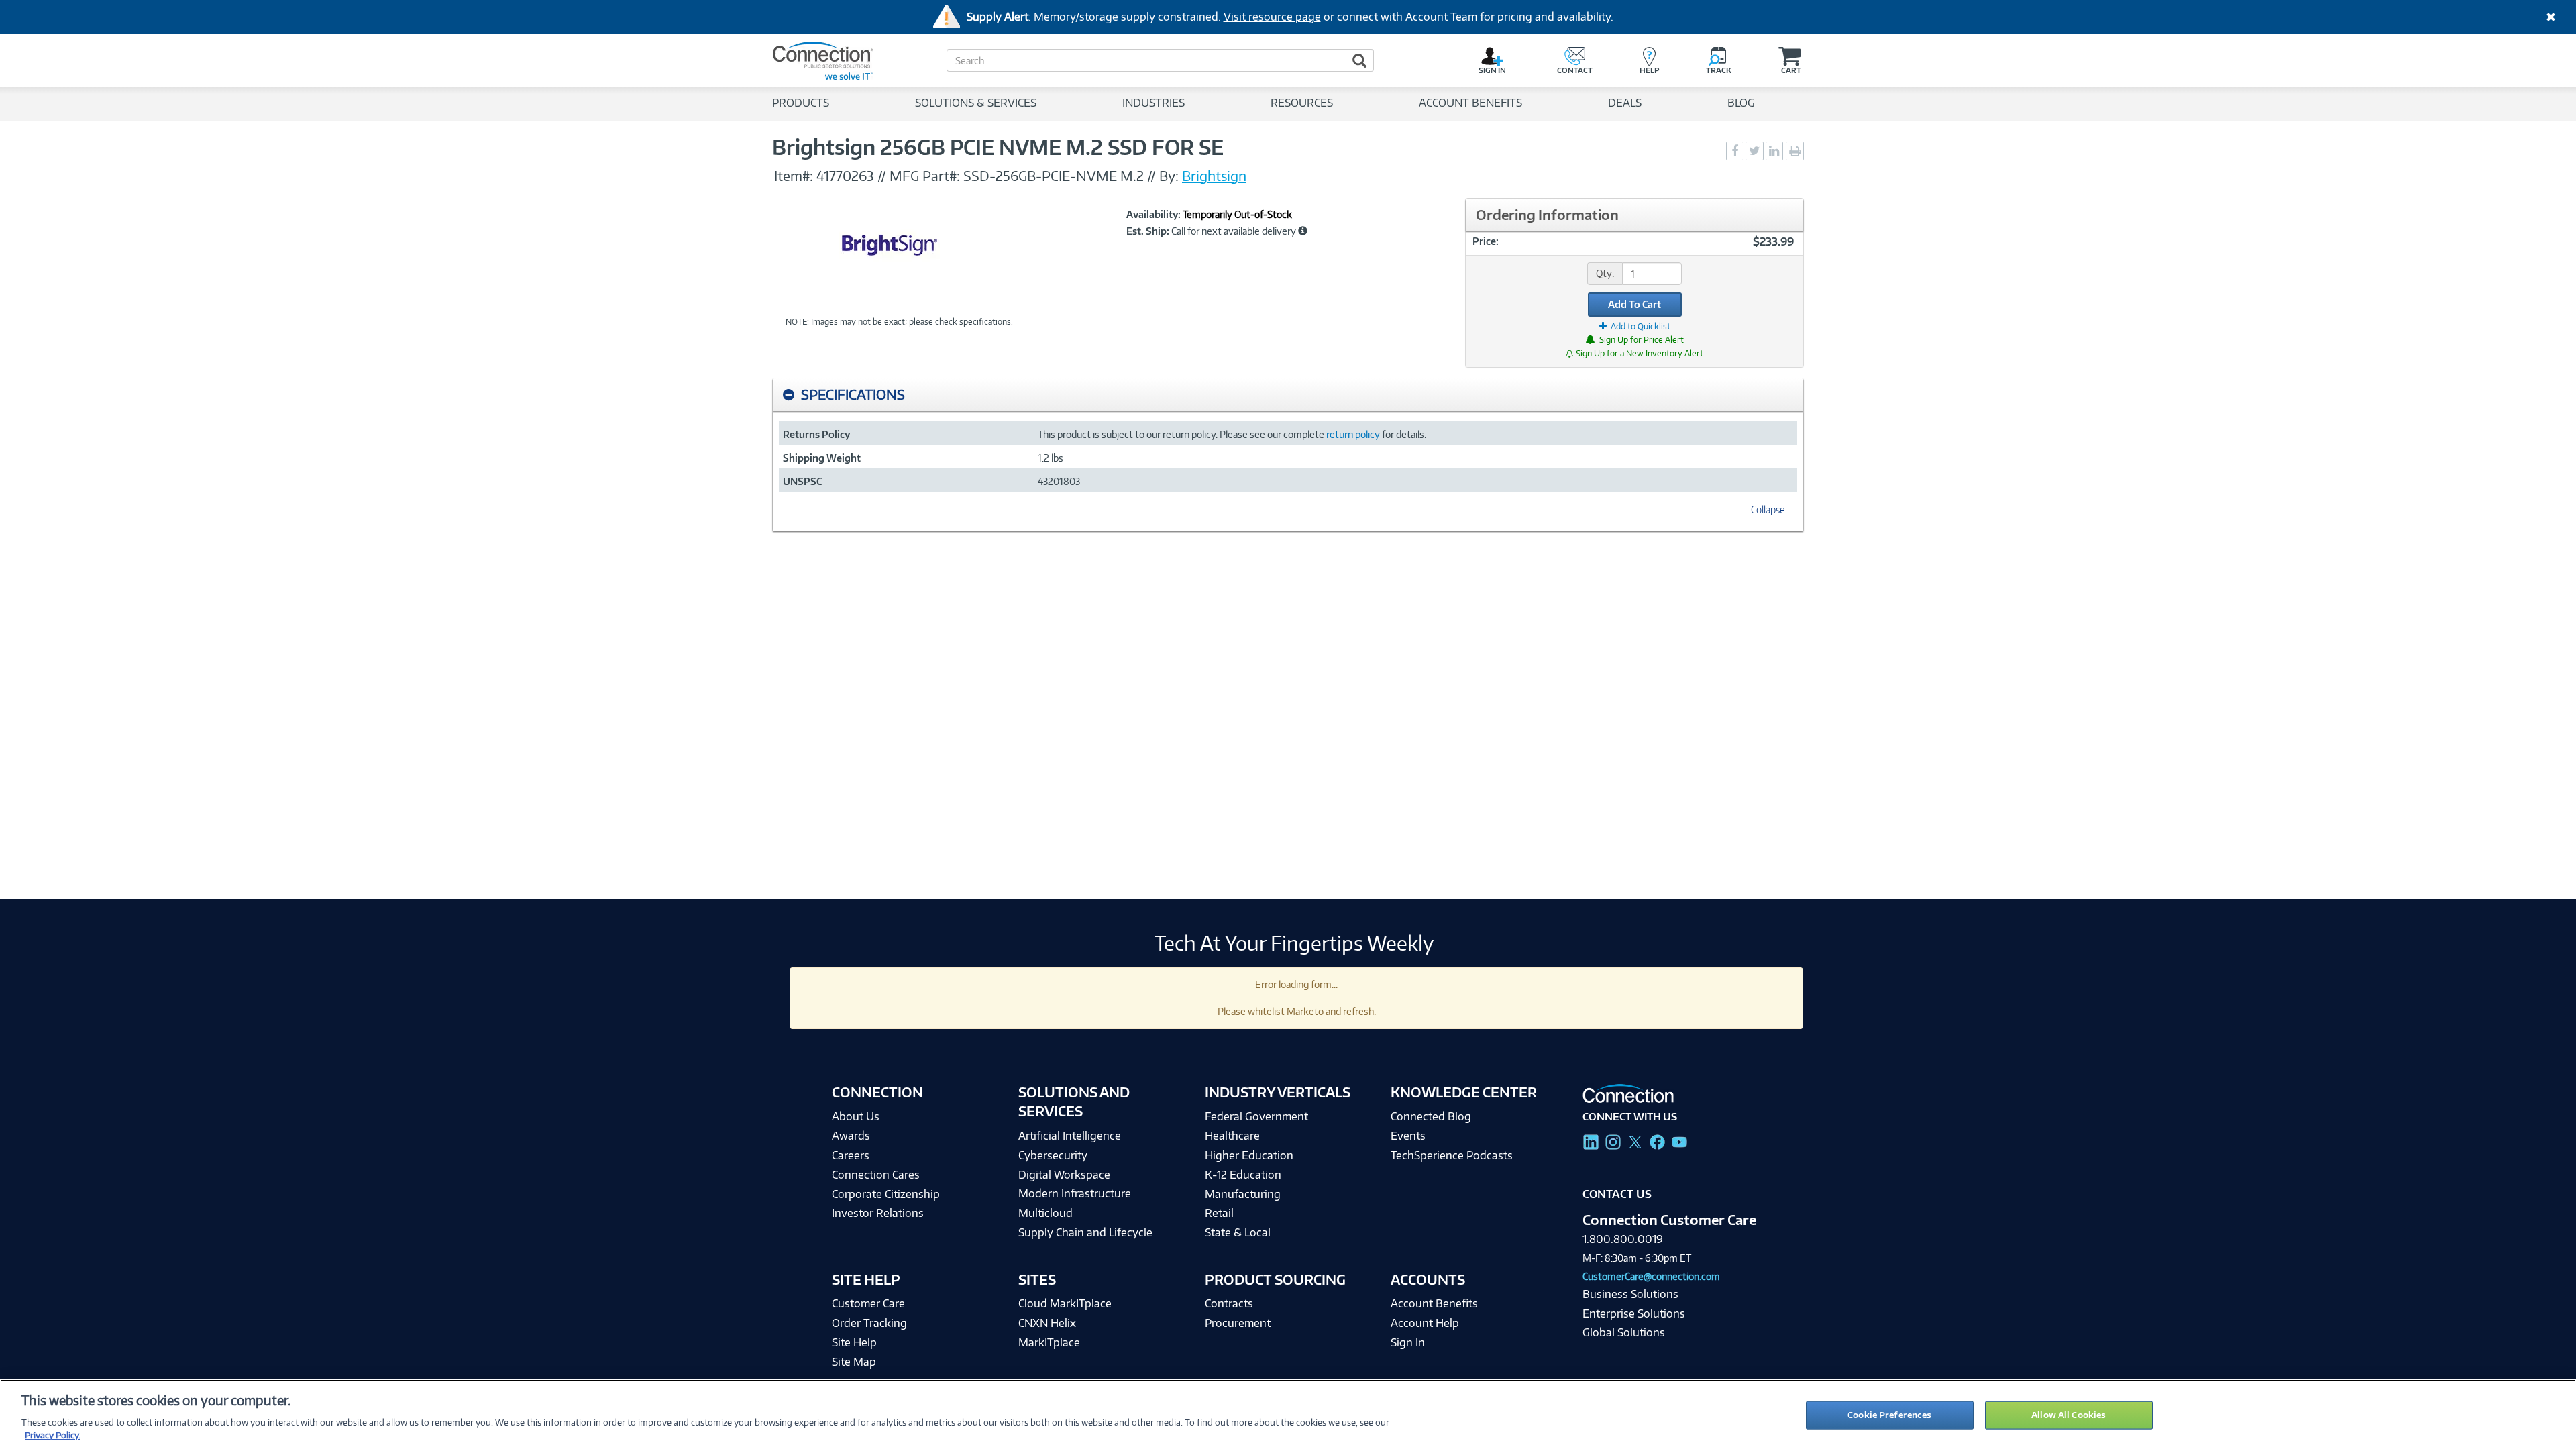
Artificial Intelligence (1070, 1136)
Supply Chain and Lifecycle (1085, 1232)
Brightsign (1214, 176)
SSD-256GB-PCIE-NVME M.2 (1054, 176)
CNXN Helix (1047, 1323)
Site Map (854, 1362)
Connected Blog (1431, 1116)
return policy (1353, 434)
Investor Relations (878, 1213)
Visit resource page (1272, 17)
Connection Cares (876, 1175)
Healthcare (1232, 1136)
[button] (1303, 231)
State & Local (1238, 1232)
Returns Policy (816, 434)
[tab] (1288, 395)
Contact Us (1617, 1194)
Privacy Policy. (53, 1435)
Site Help (854, 1342)
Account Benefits (1434, 1303)
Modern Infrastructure (1075, 1193)
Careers (851, 1155)
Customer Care (868, 1303)
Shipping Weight (822, 458)
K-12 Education (1243, 1175)
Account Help (1425, 1323)
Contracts (1229, 1303)
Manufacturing (1243, 1194)
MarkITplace (1049, 1342)
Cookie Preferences (1889, 1415)
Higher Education (1249, 1155)
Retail (1219, 1213)
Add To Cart (1634, 304)
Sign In (1408, 1342)
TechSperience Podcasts (1452, 1155)
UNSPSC (802, 481)
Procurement (1238, 1323)
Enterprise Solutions (1634, 1313)
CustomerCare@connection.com (1651, 1276)
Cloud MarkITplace (1065, 1303)
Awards (851, 1136)
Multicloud (1045, 1213)
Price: (1486, 241)
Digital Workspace (1064, 1175)
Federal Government (1256, 1116)
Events (1408, 1136)
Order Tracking (869, 1323)
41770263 (845, 176)
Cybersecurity (1053, 1155)
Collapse (1768, 509)
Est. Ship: (1148, 231)
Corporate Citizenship (886, 1194)
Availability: (1153, 215)
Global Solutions (1624, 1332)
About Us (856, 1116)
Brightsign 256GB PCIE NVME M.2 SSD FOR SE (998, 147)
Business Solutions (1630, 1294)
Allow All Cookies (2069, 1415)
